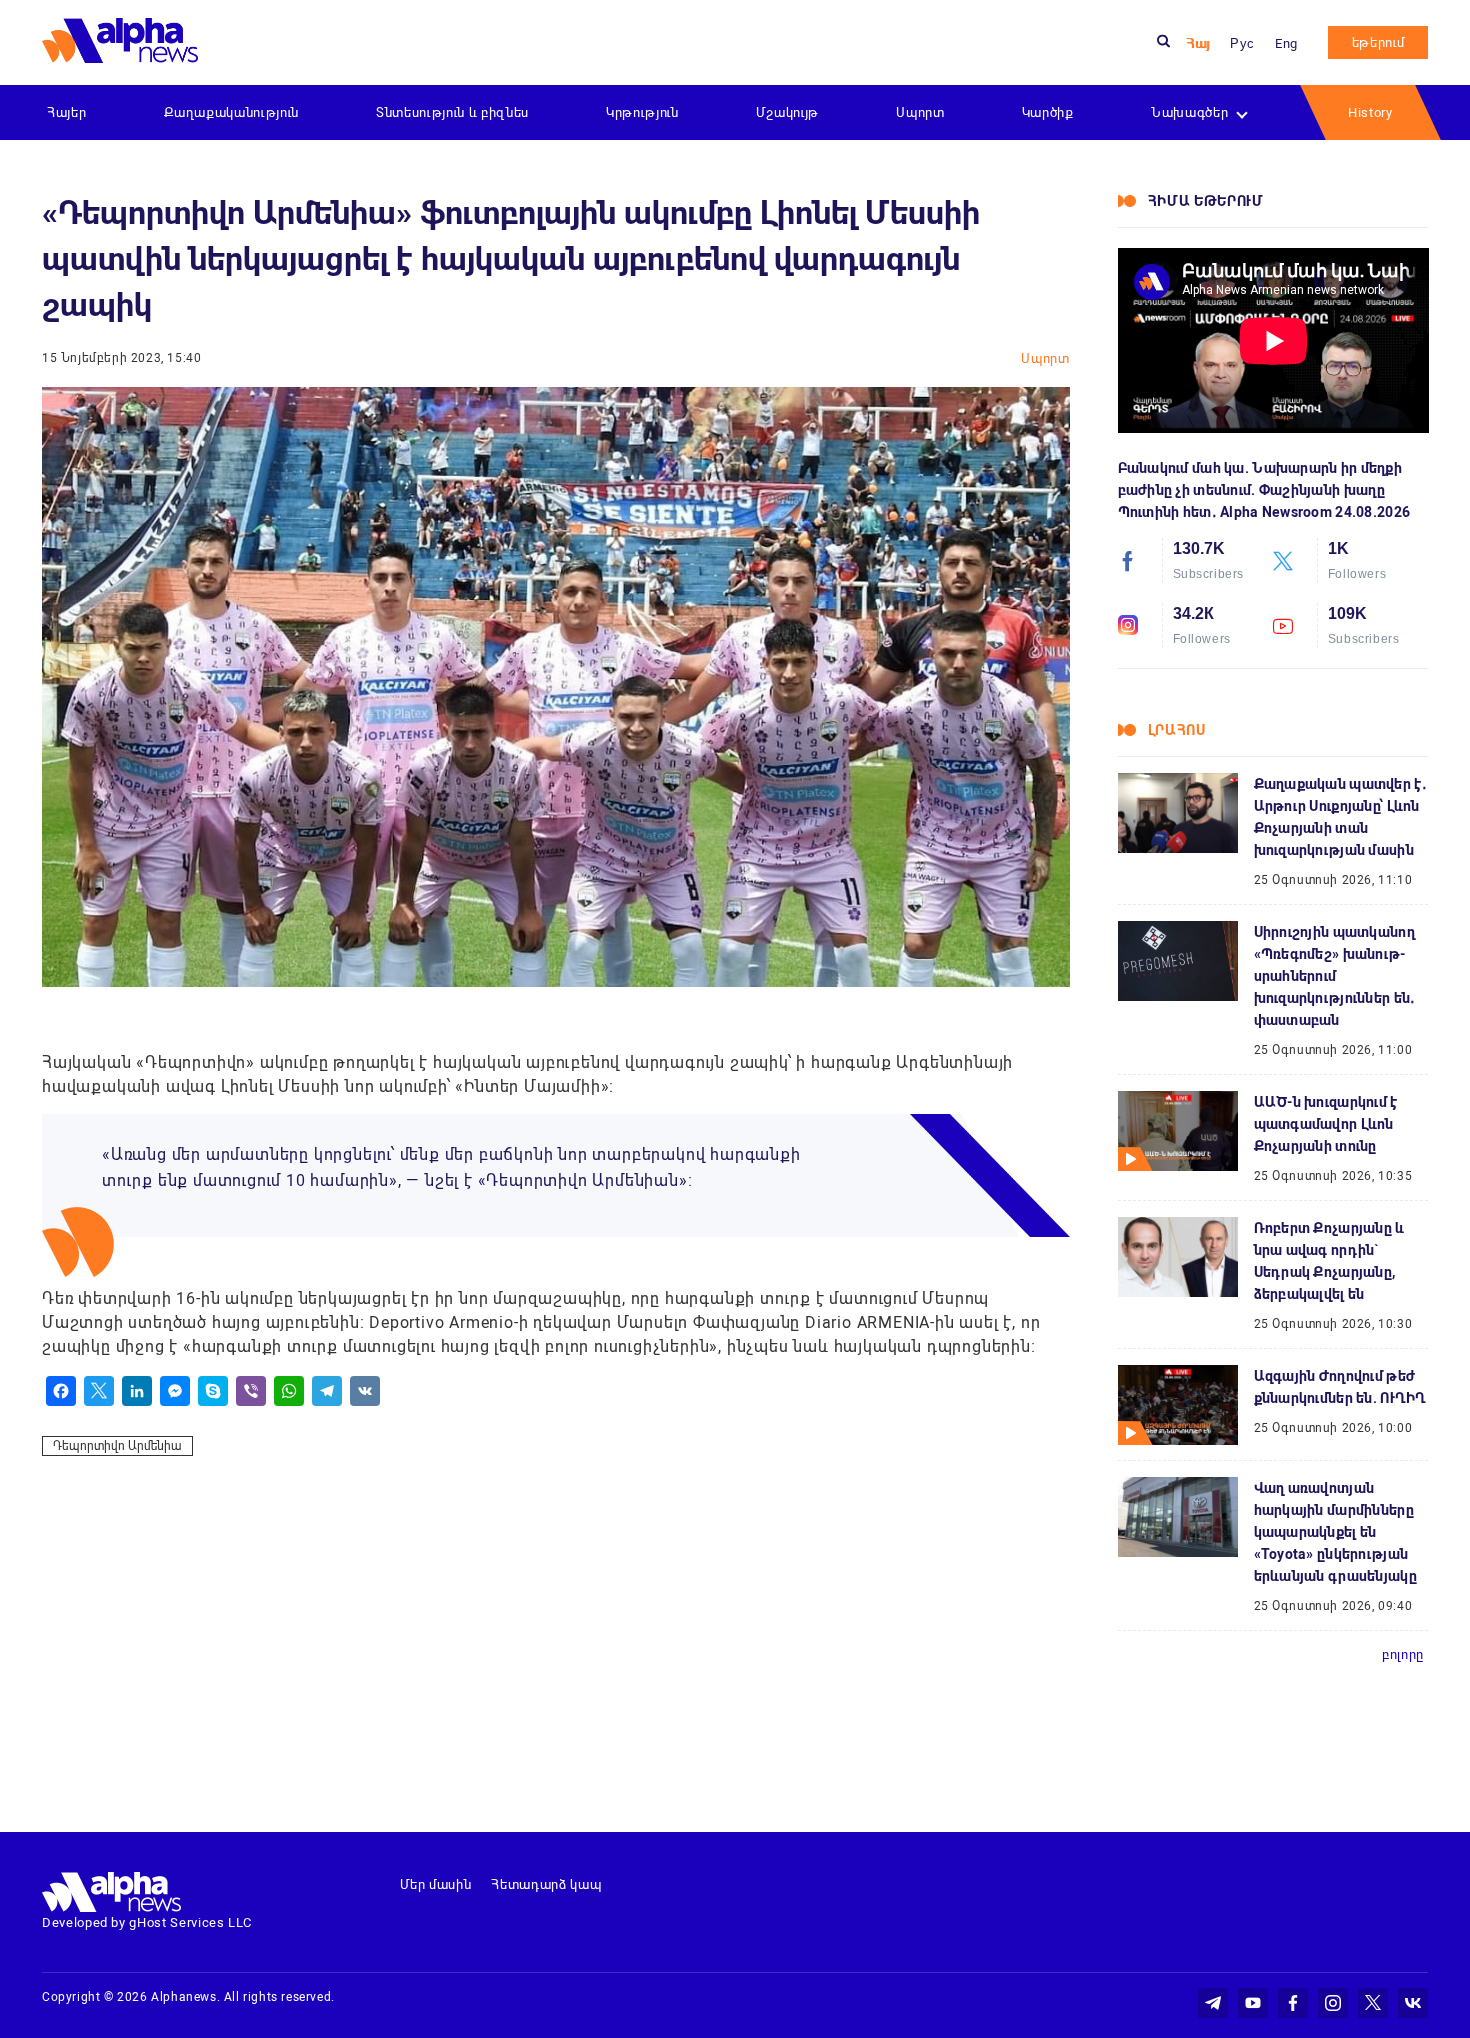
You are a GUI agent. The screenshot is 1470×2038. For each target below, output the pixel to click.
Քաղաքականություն (231, 112)
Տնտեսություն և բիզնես (452, 112)
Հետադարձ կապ (546, 1884)
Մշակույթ (787, 112)
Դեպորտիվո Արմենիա (117, 1446)
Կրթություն (642, 112)
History (1370, 112)
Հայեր (66, 112)
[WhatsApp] (289, 1391)
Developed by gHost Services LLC (147, 1922)
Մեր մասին (436, 1884)
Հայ (1198, 43)
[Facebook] (61, 1391)
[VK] (365, 1391)
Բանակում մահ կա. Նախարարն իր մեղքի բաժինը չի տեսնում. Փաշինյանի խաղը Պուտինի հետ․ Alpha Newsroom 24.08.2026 (1264, 490)
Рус (1242, 43)
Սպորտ (920, 112)
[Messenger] (175, 1391)
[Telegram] (327, 1391)
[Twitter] (99, 1391)
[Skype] (213, 1391)
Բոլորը (1403, 1654)
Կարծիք (1048, 112)
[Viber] (251, 1391)
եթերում (1378, 42)
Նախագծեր (1189, 112)
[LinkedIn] (137, 1391)
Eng (1286, 43)
